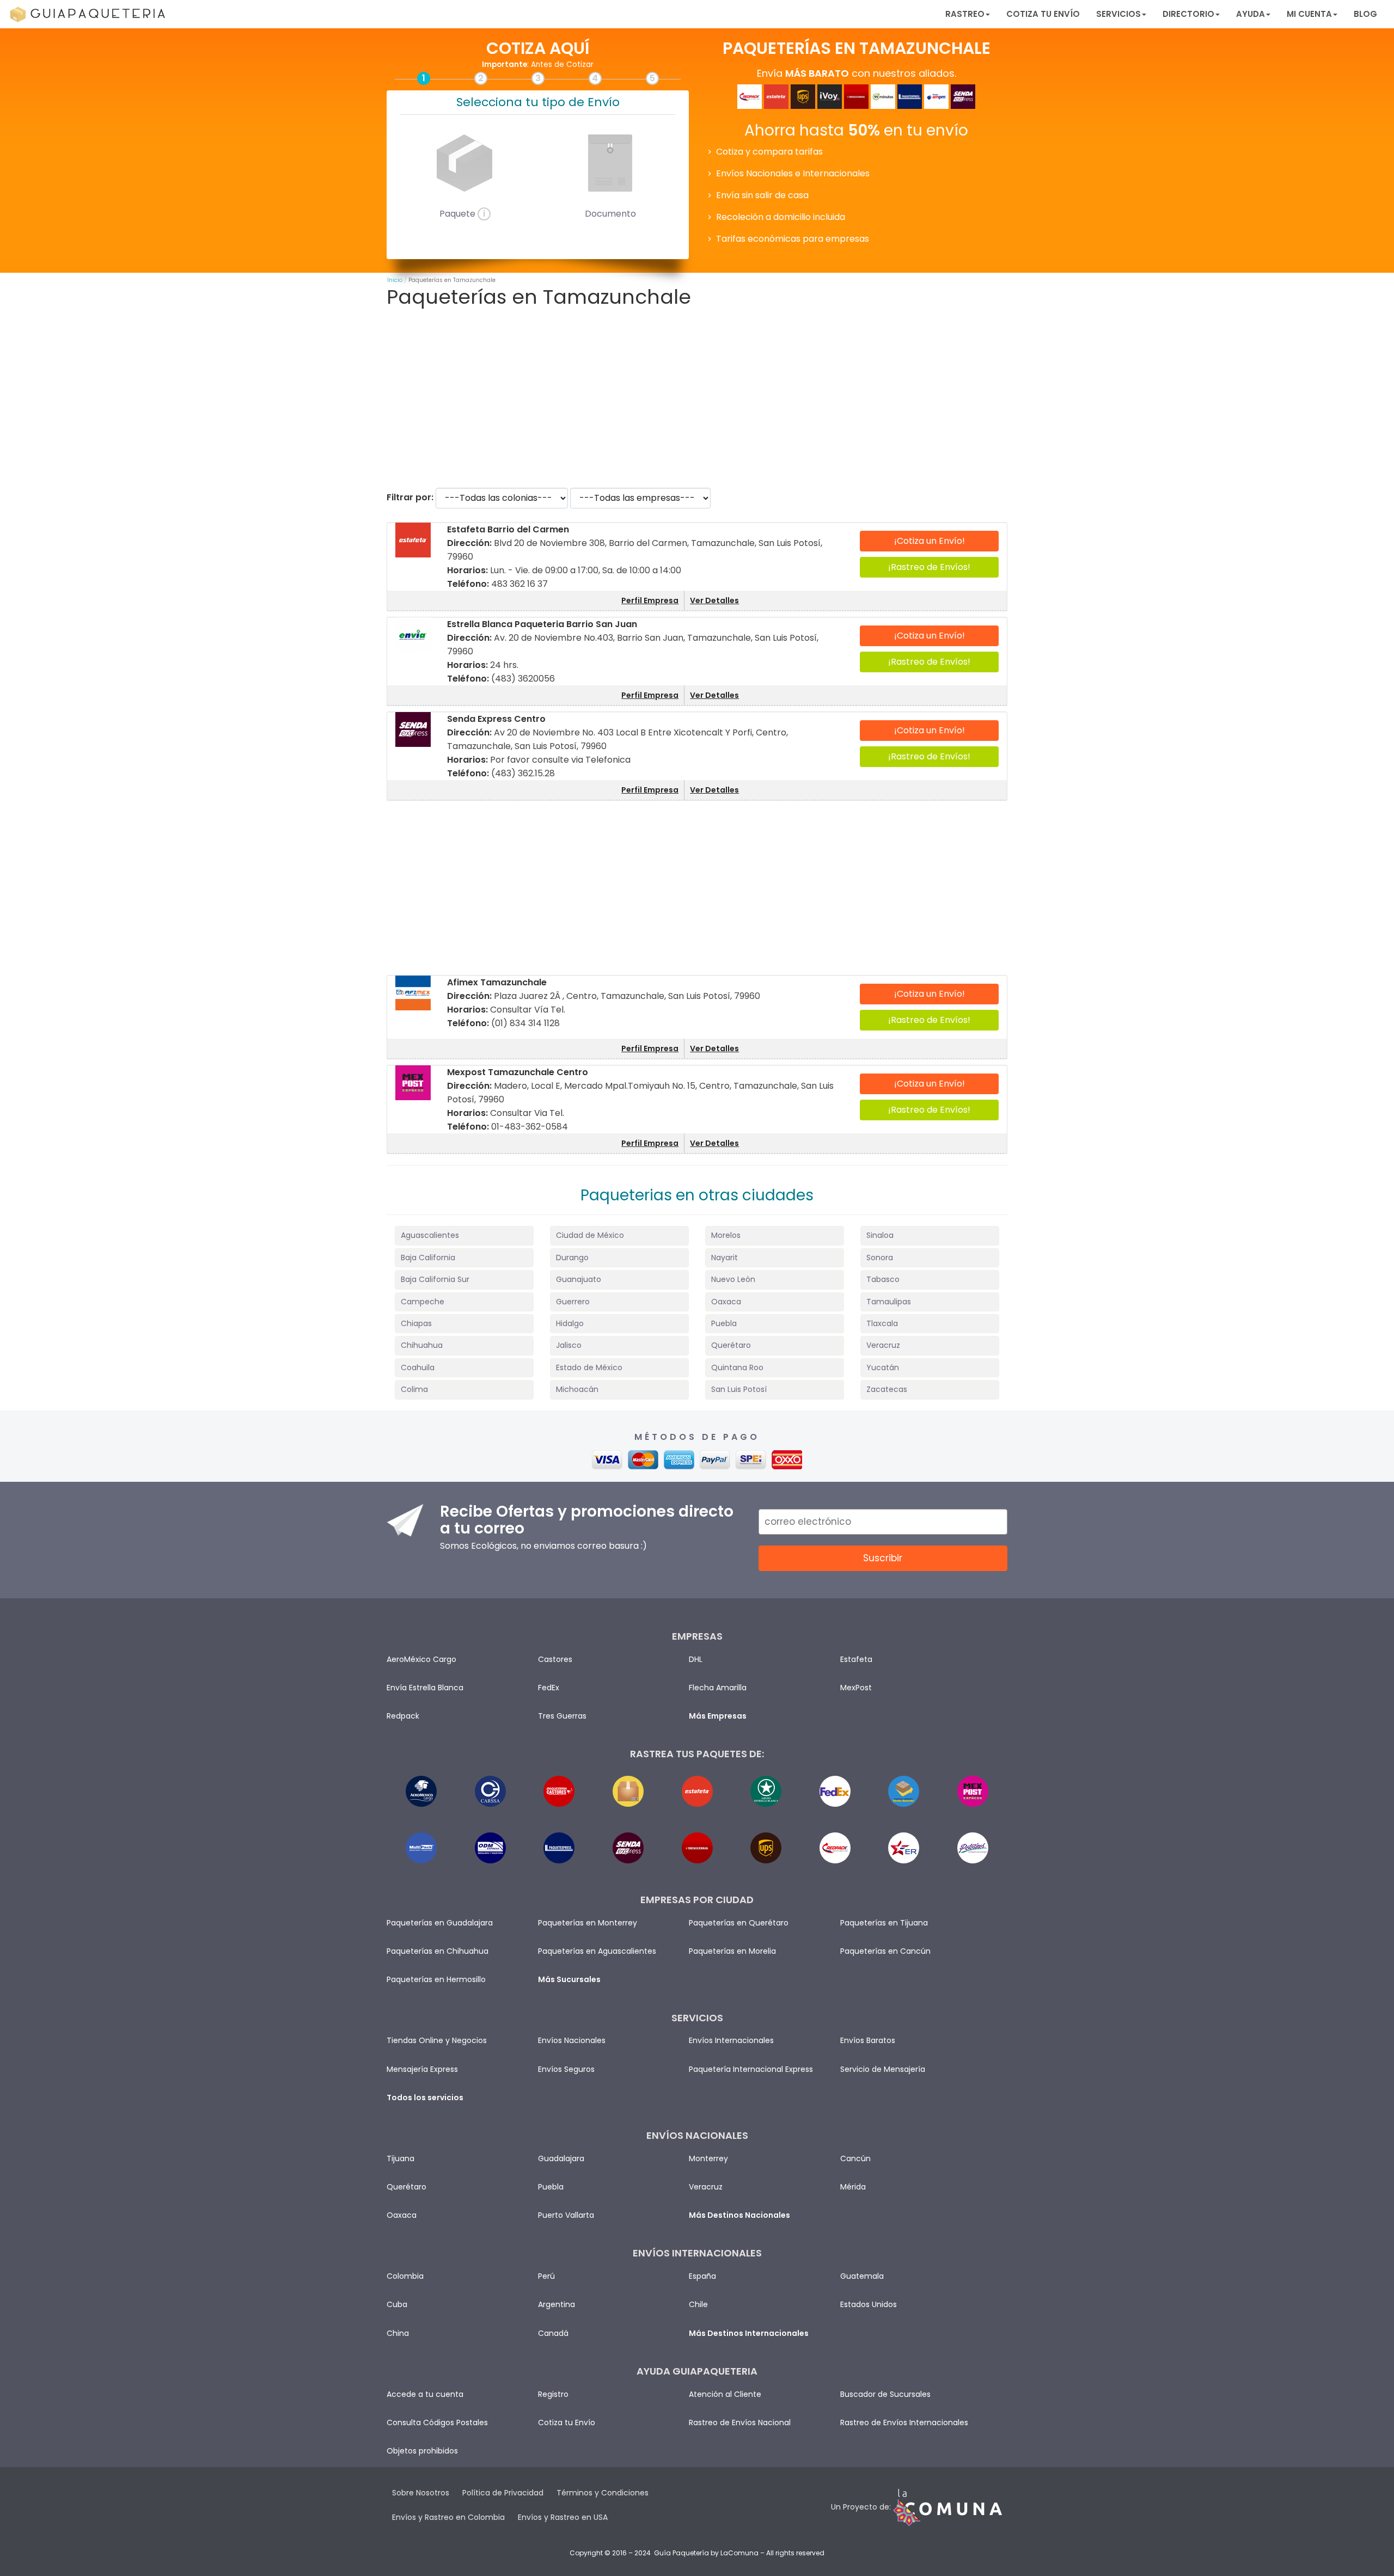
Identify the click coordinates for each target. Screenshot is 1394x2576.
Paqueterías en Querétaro (739, 1923)
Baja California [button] (428, 1258)
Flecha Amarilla (718, 1688)
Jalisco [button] (569, 1345)
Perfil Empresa (650, 600)
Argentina (557, 2304)
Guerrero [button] (573, 1302)
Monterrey (708, 2158)
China (398, 2333)
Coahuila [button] (418, 1367)
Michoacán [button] (577, 1389)
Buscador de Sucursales (885, 2394)
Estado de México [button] (589, 1367)
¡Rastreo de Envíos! (929, 567)
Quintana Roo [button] (737, 1367)
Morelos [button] (726, 1235)
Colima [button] (414, 1389)
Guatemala (862, 2276)
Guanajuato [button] (579, 1279)
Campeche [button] (423, 1302)
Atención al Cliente (725, 2394)
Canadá (553, 2333)
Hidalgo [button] (570, 1323)
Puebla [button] (724, 1323)
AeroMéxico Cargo (421, 1659)
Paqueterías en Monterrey (588, 1923)
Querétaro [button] (731, 1345)
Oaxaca (402, 2215)
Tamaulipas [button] (889, 1302)
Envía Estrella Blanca (425, 1688)
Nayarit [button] (724, 1258)
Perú (546, 2276)
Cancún (855, 2158)
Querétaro (406, 2187)
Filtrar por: (410, 497)
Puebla (551, 2187)
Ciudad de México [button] (590, 1235)
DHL (696, 1659)
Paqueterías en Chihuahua (438, 1951)
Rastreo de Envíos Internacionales (904, 2422)
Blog (1365, 14)
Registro (553, 2394)
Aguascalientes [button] (430, 1235)
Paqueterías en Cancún (885, 1951)
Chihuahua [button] (422, 1345)
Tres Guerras (562, 1716)
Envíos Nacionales (572, 2040)
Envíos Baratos (868, 2040)
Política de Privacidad (503, 2493)
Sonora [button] (880, 1258)
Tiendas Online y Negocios (437, 2040)
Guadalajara (561, 2158)
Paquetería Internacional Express (751, 2069)
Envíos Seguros (566, 2069)
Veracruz (706, 2187)
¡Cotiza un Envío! (930, 541)
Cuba (397, 2304)
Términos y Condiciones (603, 2493)
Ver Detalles (714, 600)
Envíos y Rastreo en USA (563, 2517)
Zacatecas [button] (887, 1389)
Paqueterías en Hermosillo (436, 1979)
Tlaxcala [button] (882, 1323)
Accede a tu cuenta (425, 2394)
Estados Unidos (869, 2304)
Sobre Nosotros (421, 2493)
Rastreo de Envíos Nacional (740, 2422)
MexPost (856, 1688)
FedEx (549, 1688)
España (702, 2276)
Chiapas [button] (416, 1323)
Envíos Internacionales (731, 2040)
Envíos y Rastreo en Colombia (448, 2517)
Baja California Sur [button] (435, 1279)
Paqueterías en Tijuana (884, 1923)
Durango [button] (572, 1258)
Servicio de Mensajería (883, 2069)
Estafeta (856, 1659)
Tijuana (401, 2158)
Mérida (853, 2187)
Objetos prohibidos (422, 2451)
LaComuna (739, 2553)
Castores (555, 1659)
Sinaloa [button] (880, 1235)
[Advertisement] (697, 398)
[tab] (464, 1235)
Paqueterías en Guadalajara (440, 1923)
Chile (698, 2304)
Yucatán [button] (883, 1367)
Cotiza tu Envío (1043, 14)
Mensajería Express (422, 2069)
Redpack (403, 1716)
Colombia (405, 2276)
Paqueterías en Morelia (732, 1951)
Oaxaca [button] (726, 1302)
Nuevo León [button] (733, 1279)
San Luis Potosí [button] (739, 1389)
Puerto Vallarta (566, 2215)
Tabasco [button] (883, 1279)
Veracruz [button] (883, 1345)
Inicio (395, 280)
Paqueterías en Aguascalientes (597, 1951)
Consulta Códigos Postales (437, 2422)
